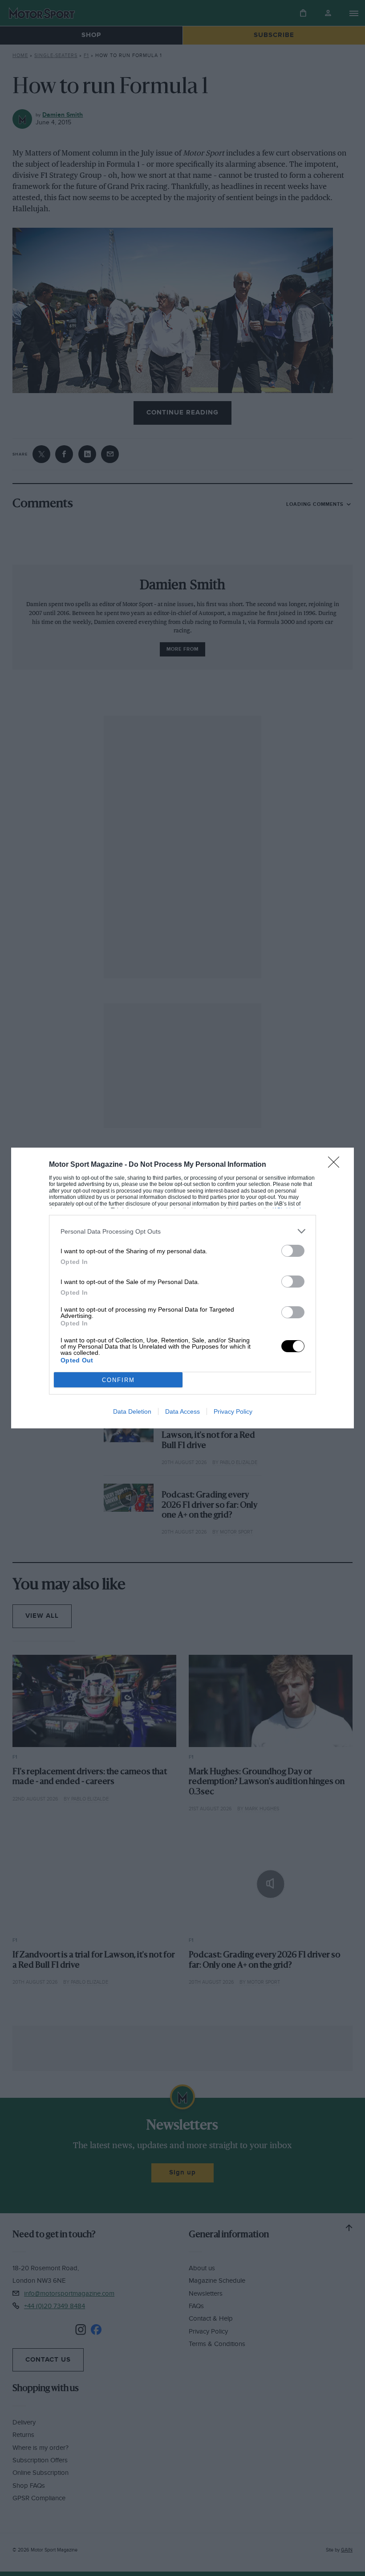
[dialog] (182, 1288)
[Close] (337, 1165)
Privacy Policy (233, 1411)
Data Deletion (132, 1411)
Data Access (182, 1411)
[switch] (293, 1251)
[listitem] (182, 1231)
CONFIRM (118, 1380)
